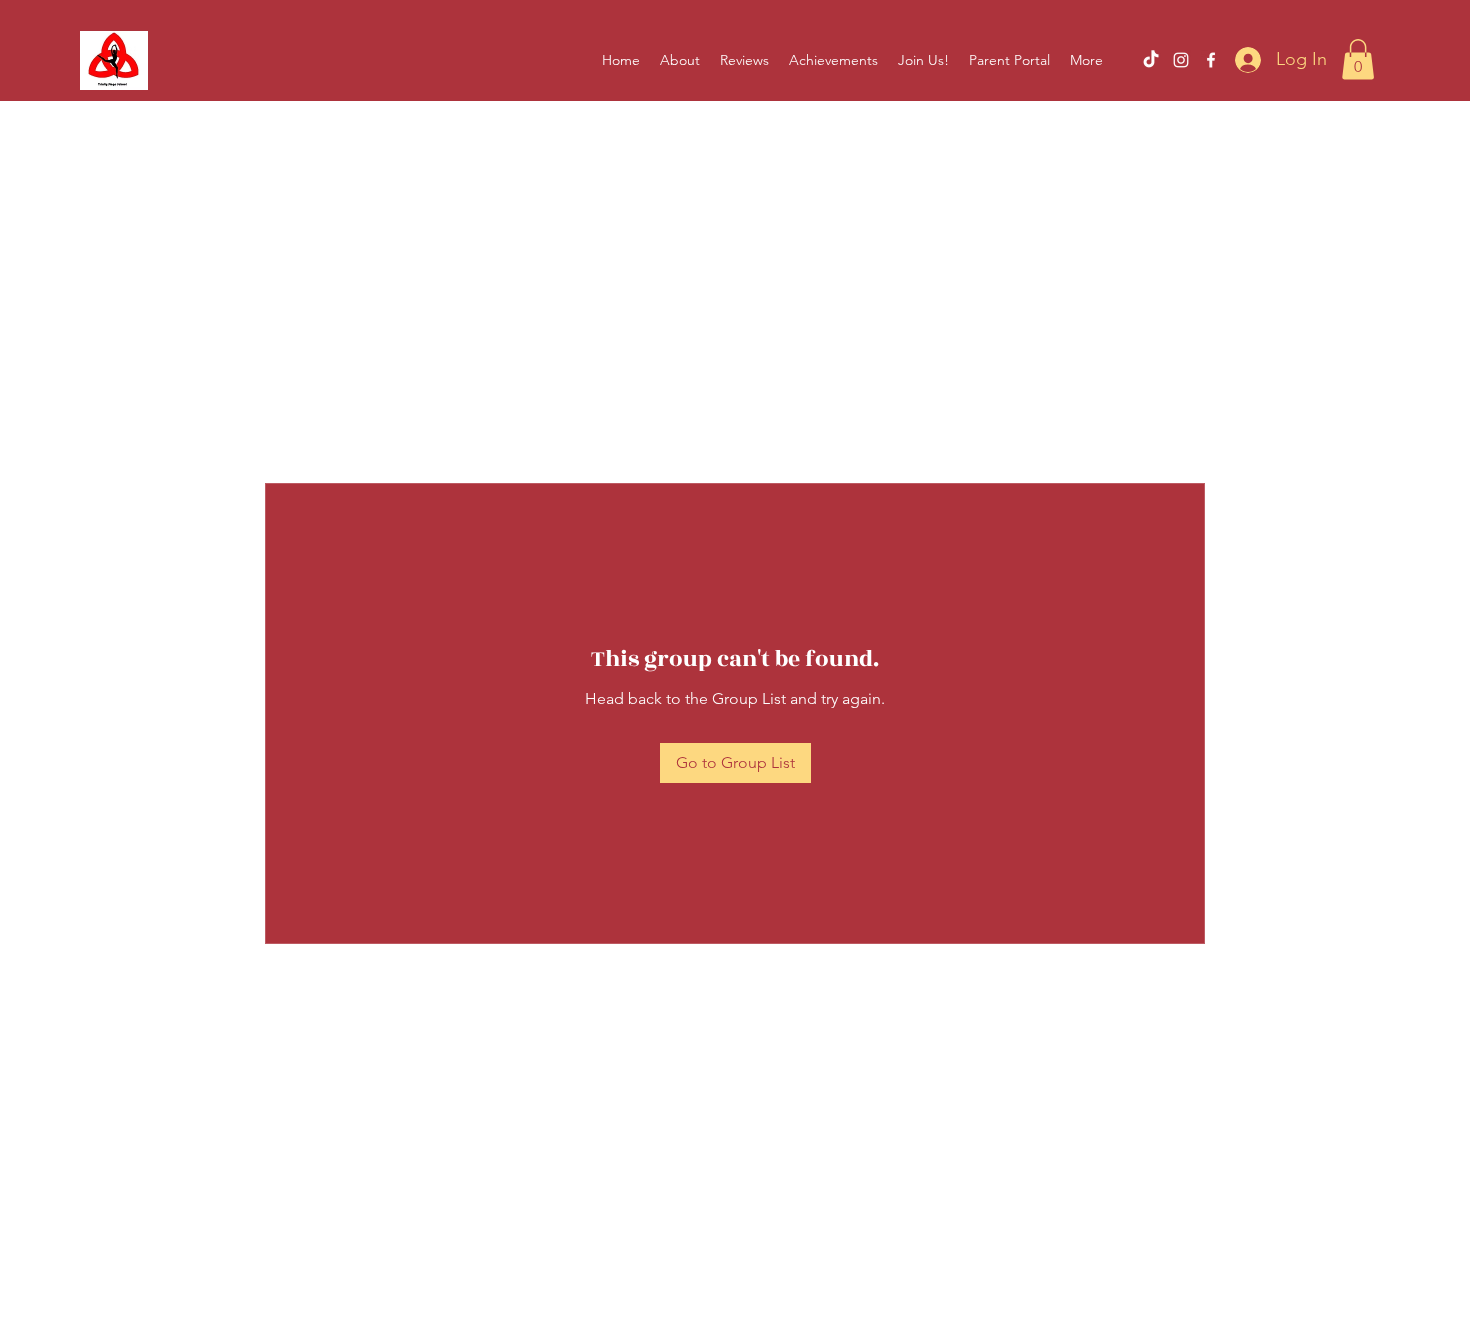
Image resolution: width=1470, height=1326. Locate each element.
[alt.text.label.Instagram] (1181, 60)
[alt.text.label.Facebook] (1211, 60)
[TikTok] (1151, 60)
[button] (1358, 59)
